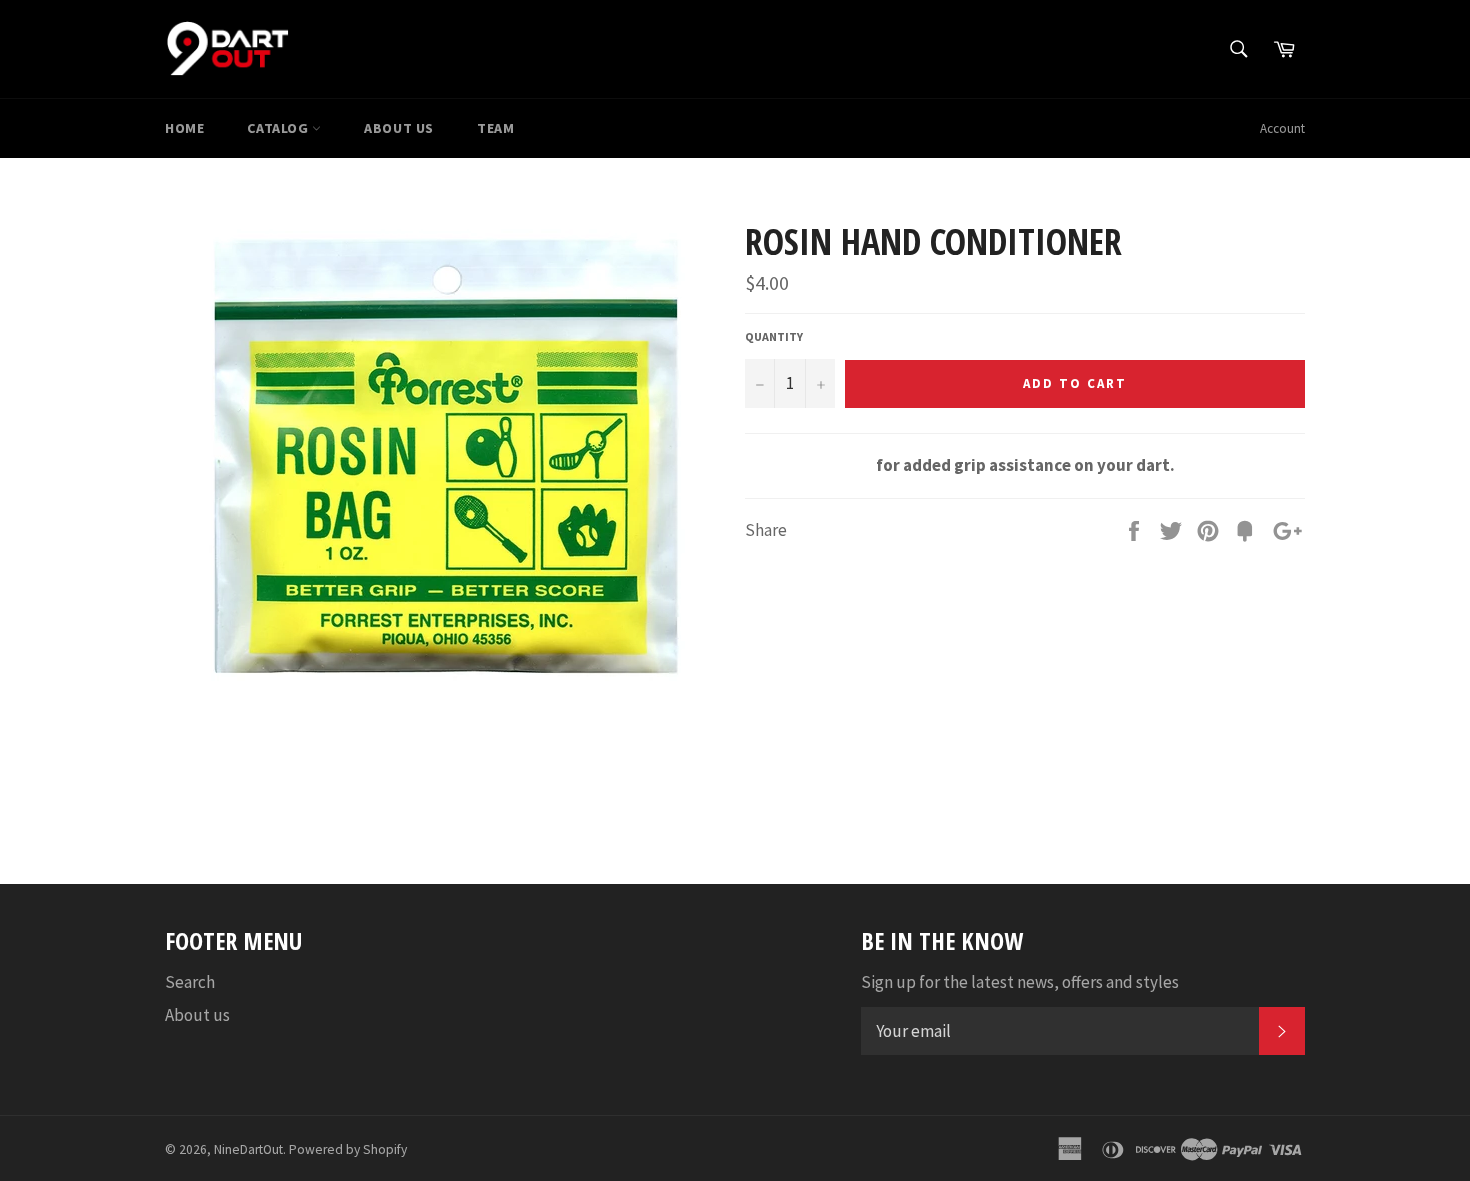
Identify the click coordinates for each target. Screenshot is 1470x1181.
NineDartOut (248, 1149)
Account (1282, 128)
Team (495, 128)
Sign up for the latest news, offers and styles (1020, 982)
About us (399, 128)
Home (184, 128)
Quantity (774, 336)
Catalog (279, 128)
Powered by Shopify (348, 1149)
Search (190, 982)
